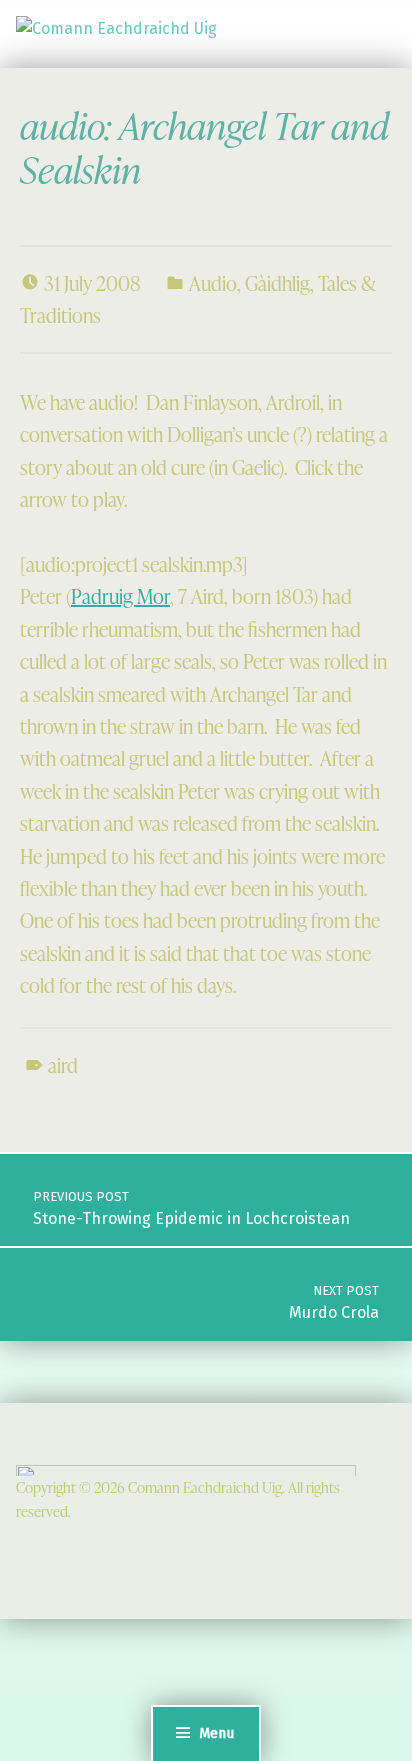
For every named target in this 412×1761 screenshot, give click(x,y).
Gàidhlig (277, 283)
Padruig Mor (120, 596)
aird (63, 1065)
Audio (213, 283)
